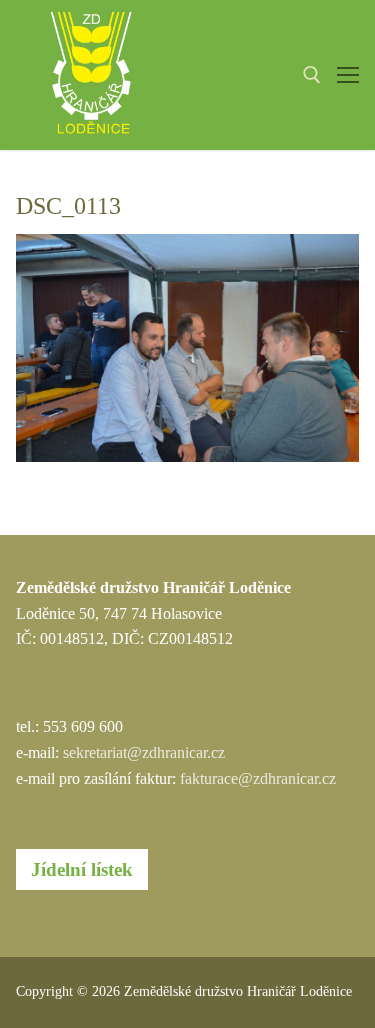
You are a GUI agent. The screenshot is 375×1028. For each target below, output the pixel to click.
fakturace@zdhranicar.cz (258, 778)
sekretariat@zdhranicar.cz (144, 752)
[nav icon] (348, 75)
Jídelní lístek (82, 869)
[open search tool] (312, 75)
